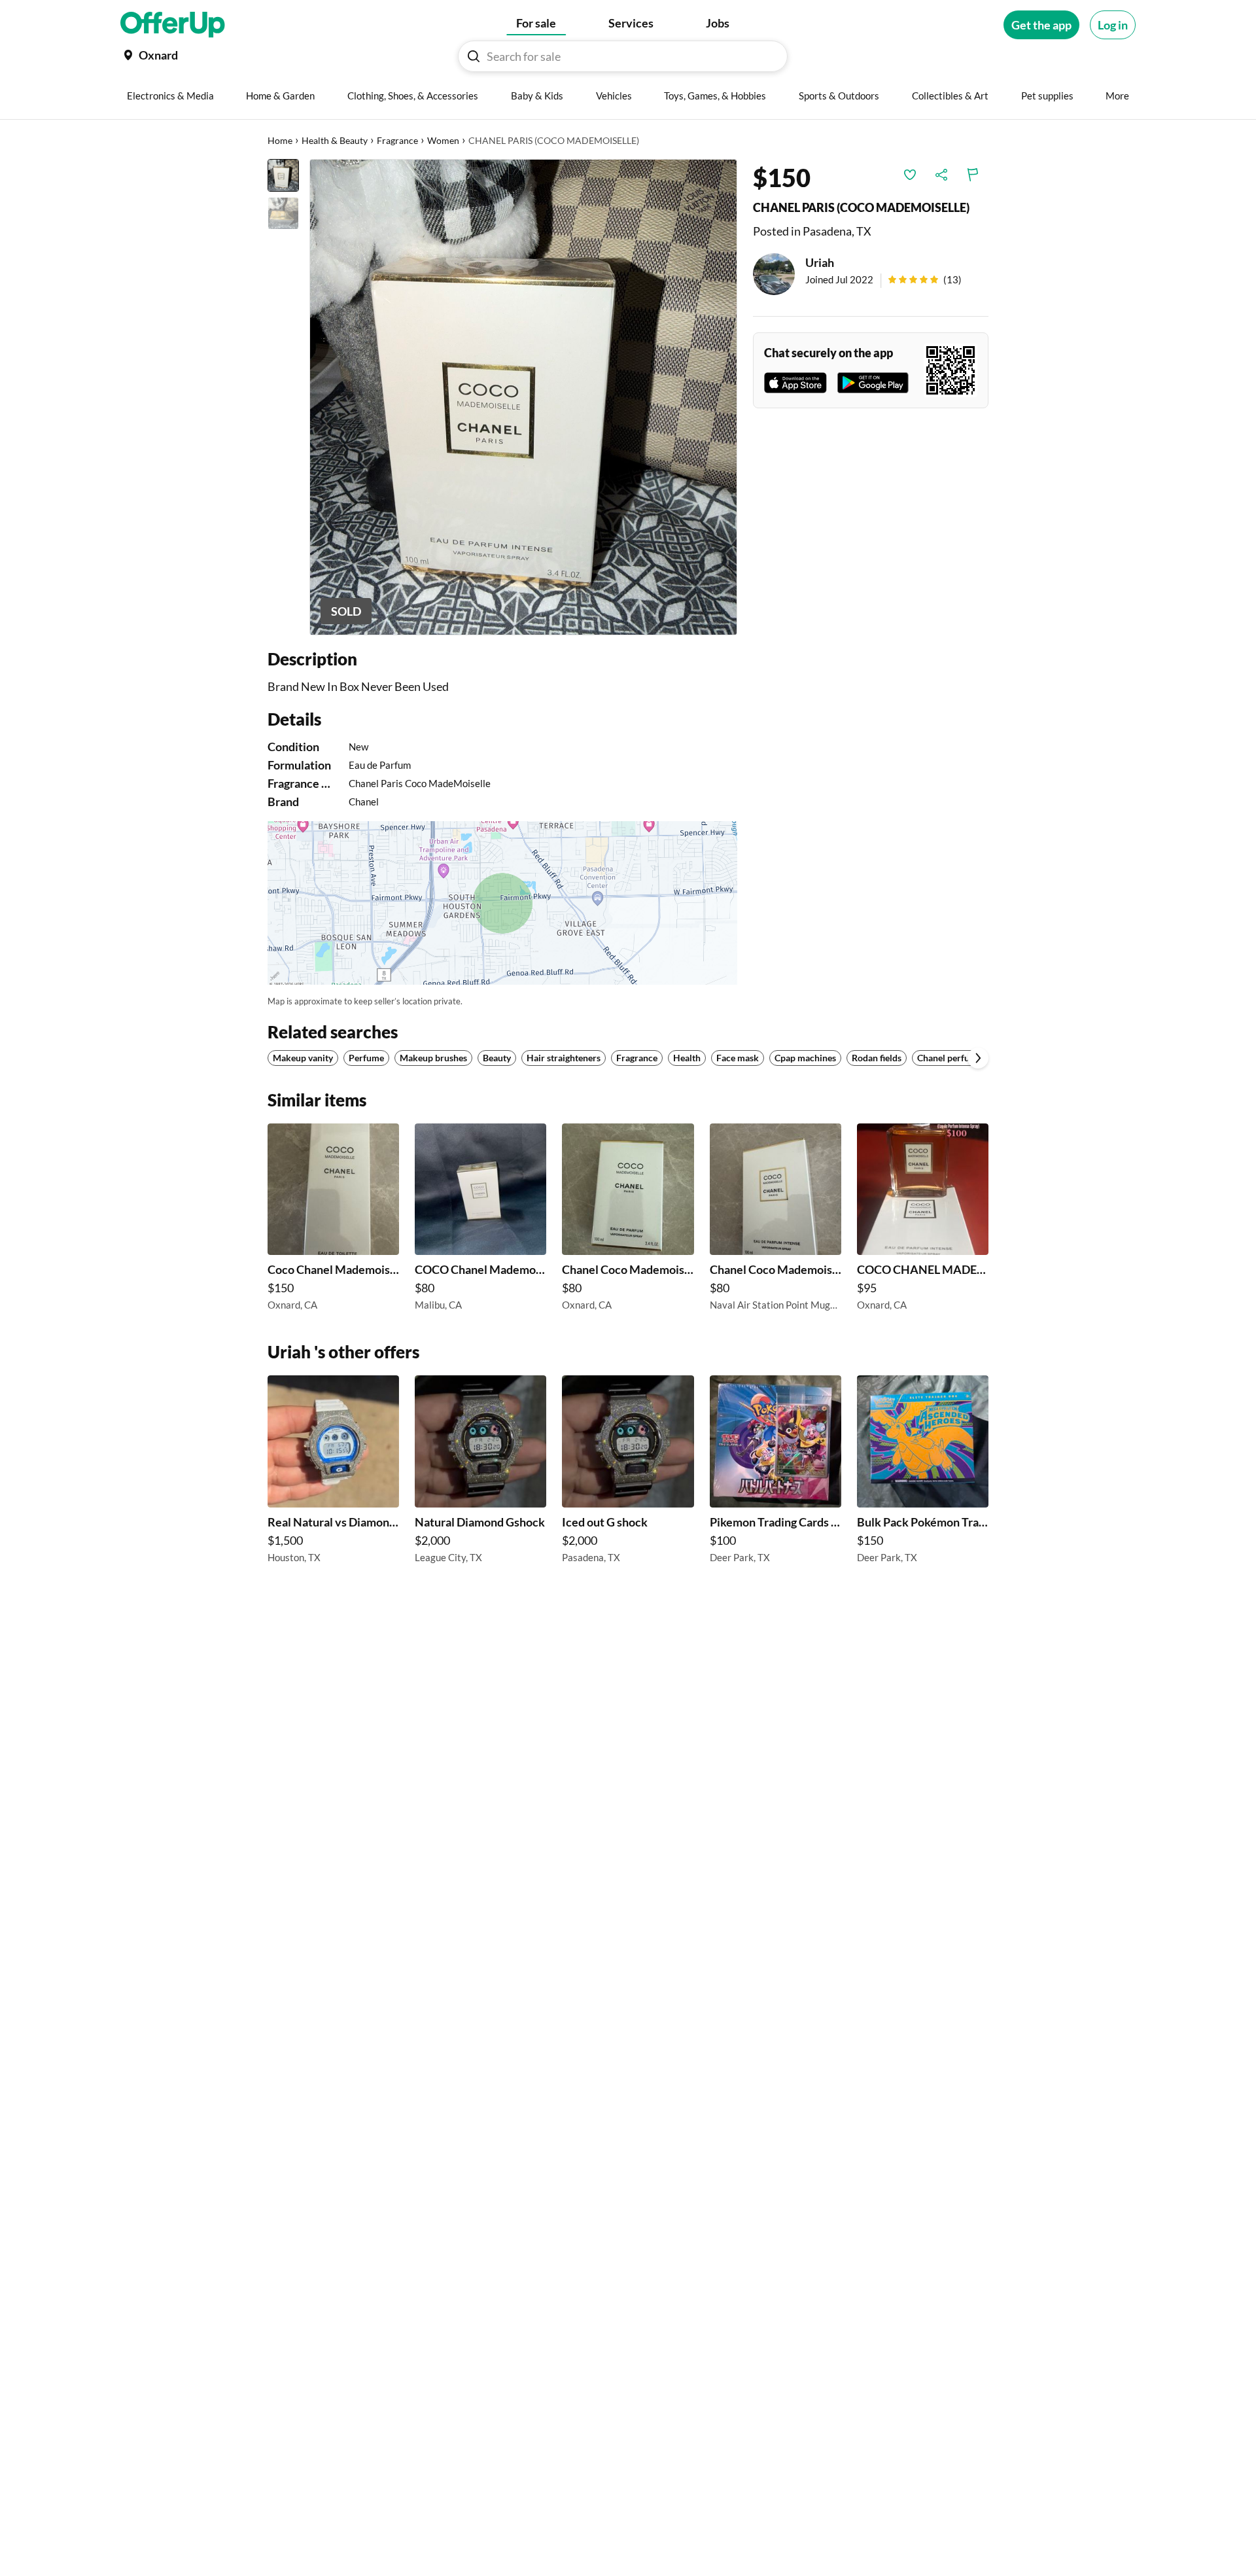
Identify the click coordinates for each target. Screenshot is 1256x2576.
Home (280, 140)
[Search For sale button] (474, 56)
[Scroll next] (978, 1058)
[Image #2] (283, 213)
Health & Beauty (335, 140)
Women (443, 140)
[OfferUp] (173, 25)
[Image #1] (283, 175)
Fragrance (397, 140)
